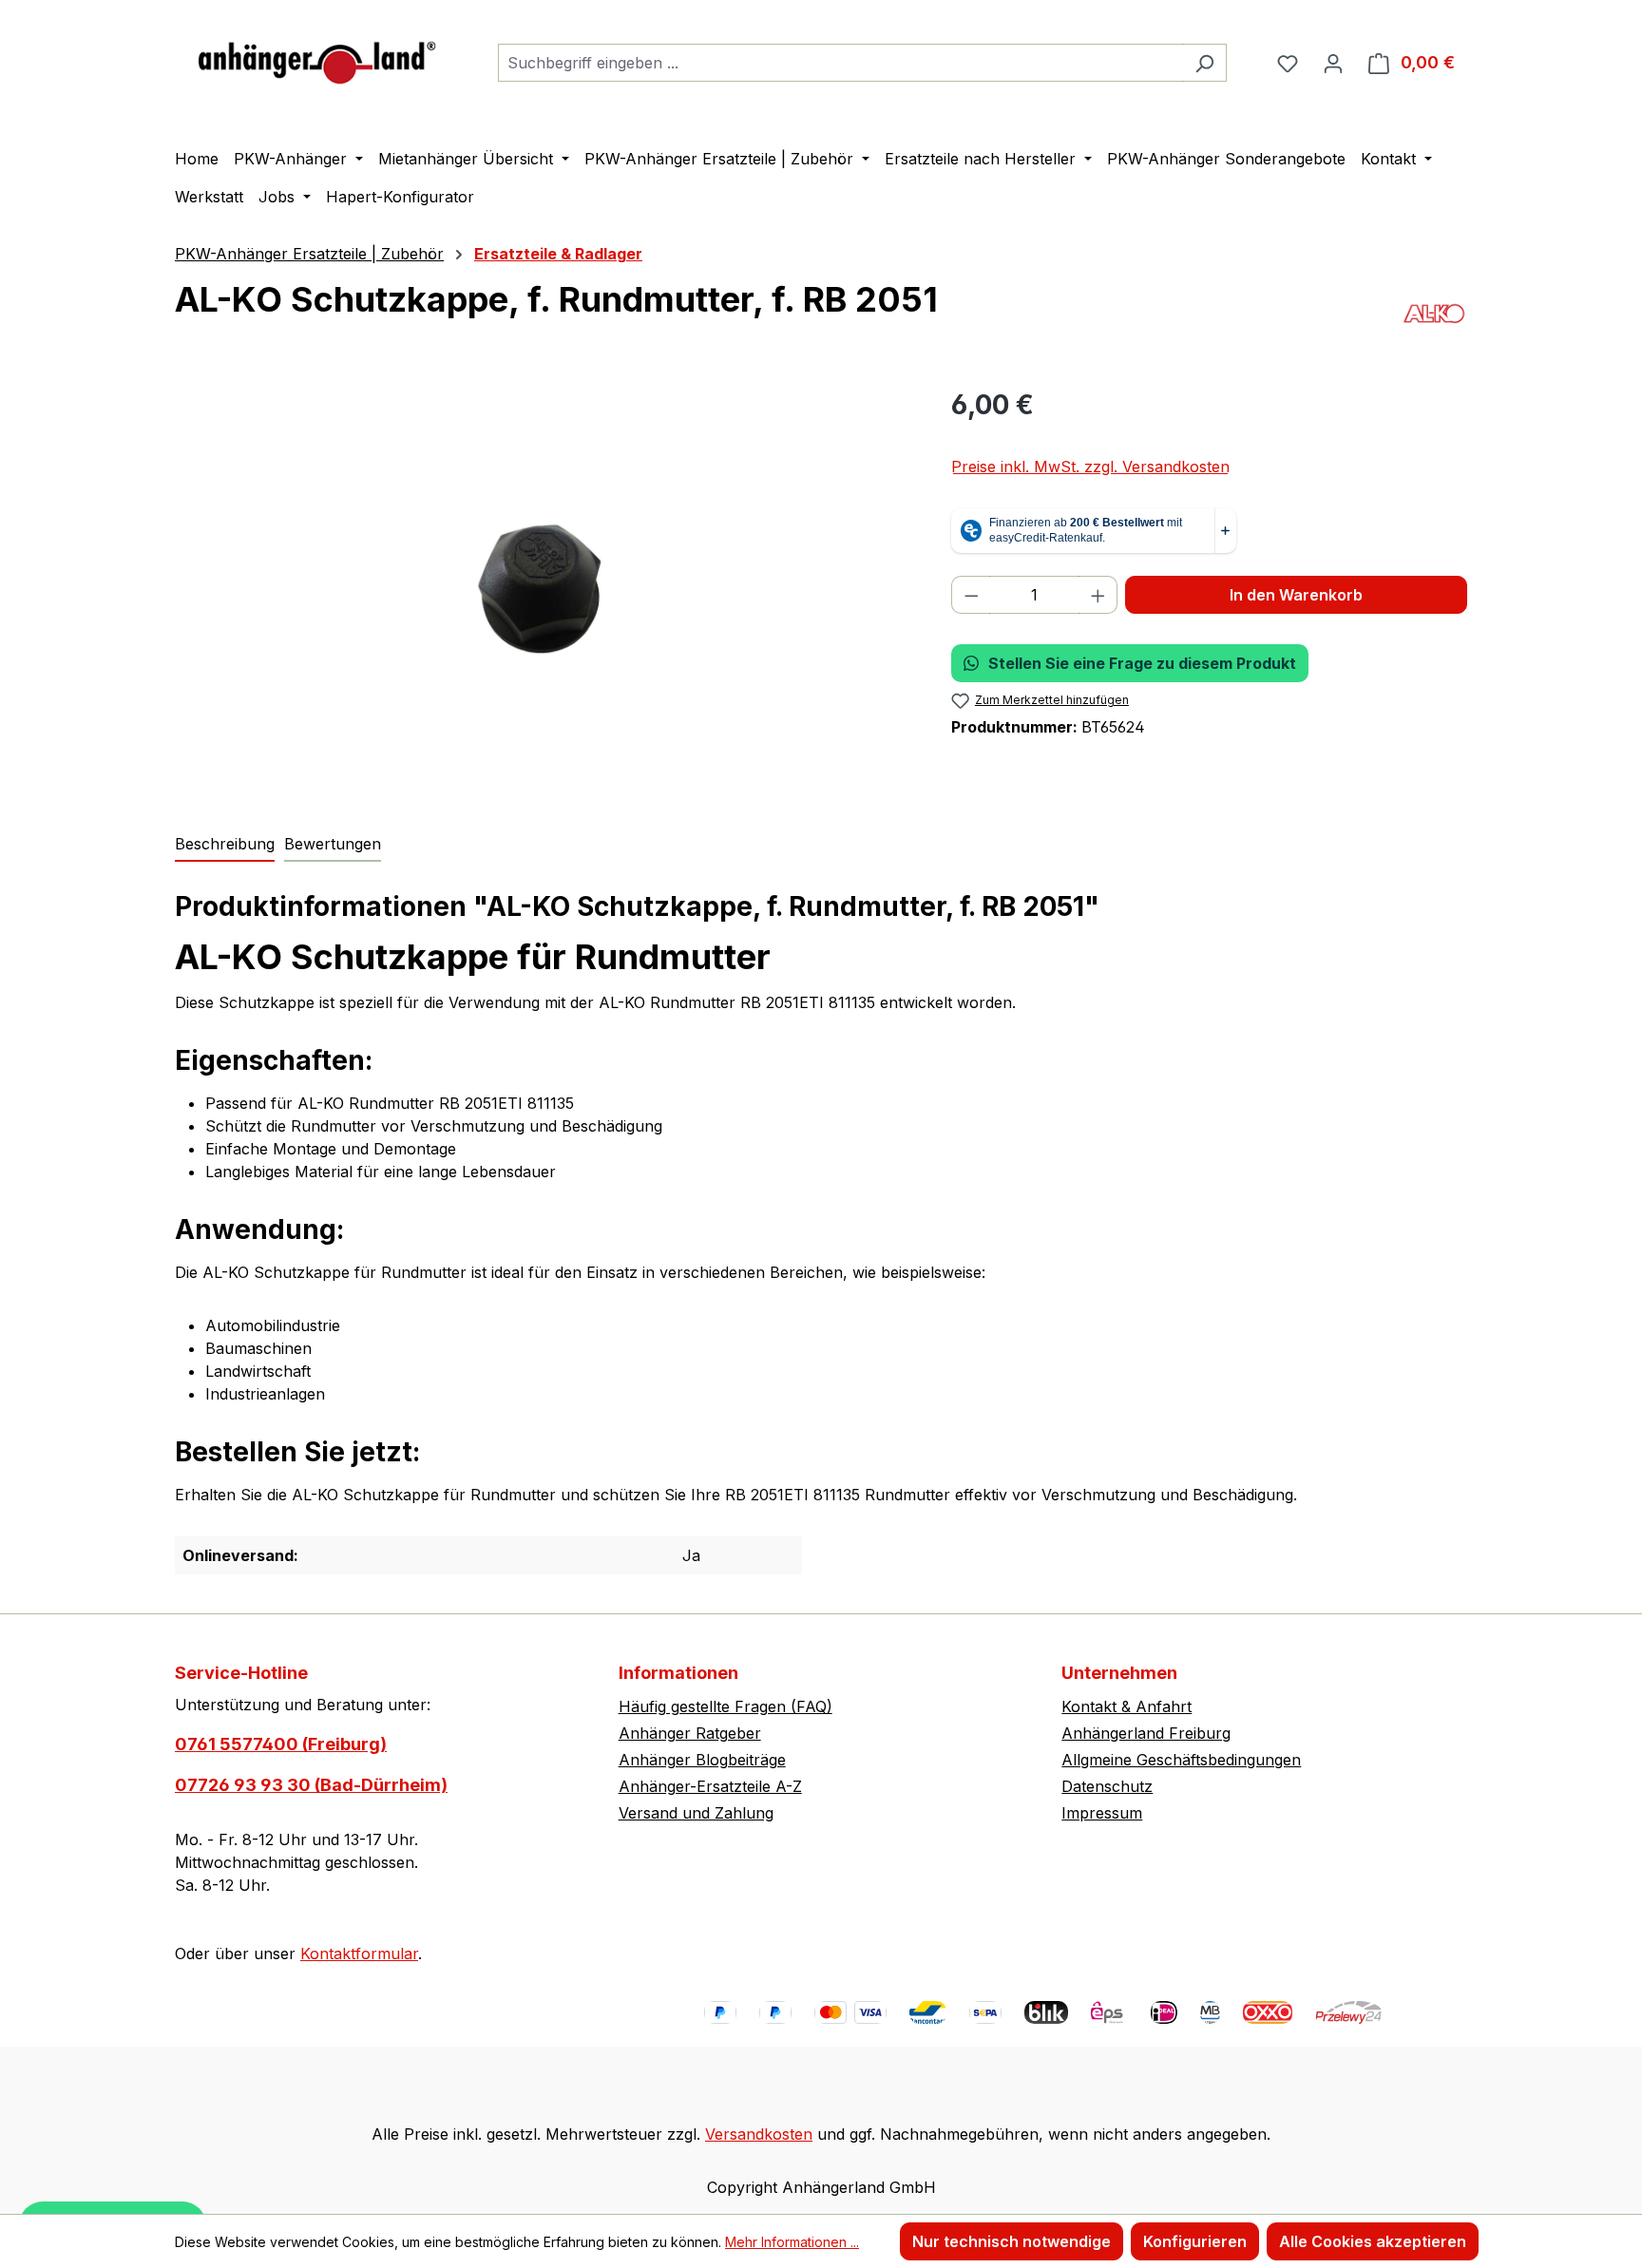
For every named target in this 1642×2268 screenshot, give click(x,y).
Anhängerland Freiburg (1146, 1733)
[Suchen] (1204, 63)
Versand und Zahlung (696, 1813)
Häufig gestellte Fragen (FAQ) (726, 1706)
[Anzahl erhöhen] (1098, 595)
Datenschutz (1107, 1786)
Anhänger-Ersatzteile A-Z (710, 1786)
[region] (544, 589)
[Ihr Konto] (1333, 63)
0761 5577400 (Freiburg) (281, 1744)
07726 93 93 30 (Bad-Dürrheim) (311, 1785)
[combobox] (840, 63)
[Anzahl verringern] (971, 595)
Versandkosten (759, 2134)
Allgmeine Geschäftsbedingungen (1181, 1760)
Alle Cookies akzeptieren (1373, 2241)
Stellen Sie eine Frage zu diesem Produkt (1142, 663)
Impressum (1102, 1813)
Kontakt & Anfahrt (1126, 1706)
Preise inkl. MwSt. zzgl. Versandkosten (1090, 467)
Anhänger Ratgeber (690, 1733)
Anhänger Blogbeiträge (702, 1760)
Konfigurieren (1195, 2241)
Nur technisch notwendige (1012, 2241)
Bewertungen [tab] (333, 844)
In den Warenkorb (1296, 595)
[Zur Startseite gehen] (317, 58)
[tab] (225, 845)
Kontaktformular (359, 1954)
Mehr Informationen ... (792, 2242)
